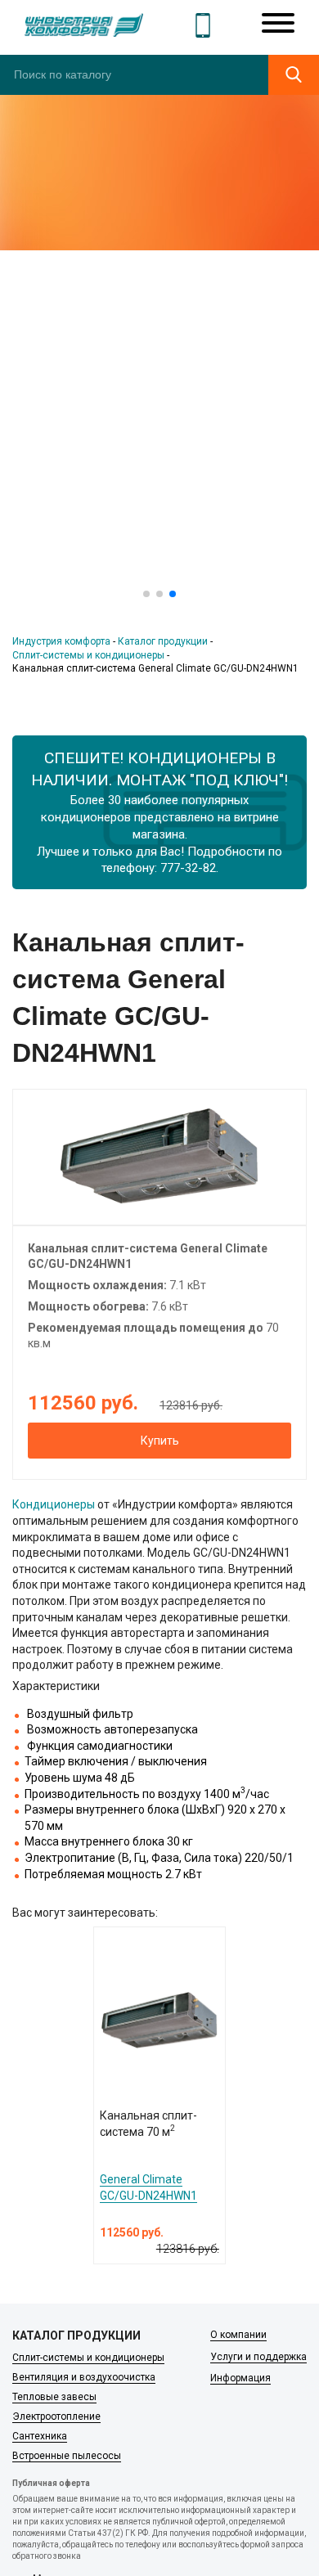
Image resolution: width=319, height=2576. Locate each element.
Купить (160, 1441)
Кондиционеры (54, 1504)
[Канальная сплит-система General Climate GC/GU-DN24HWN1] (159, 1156)
